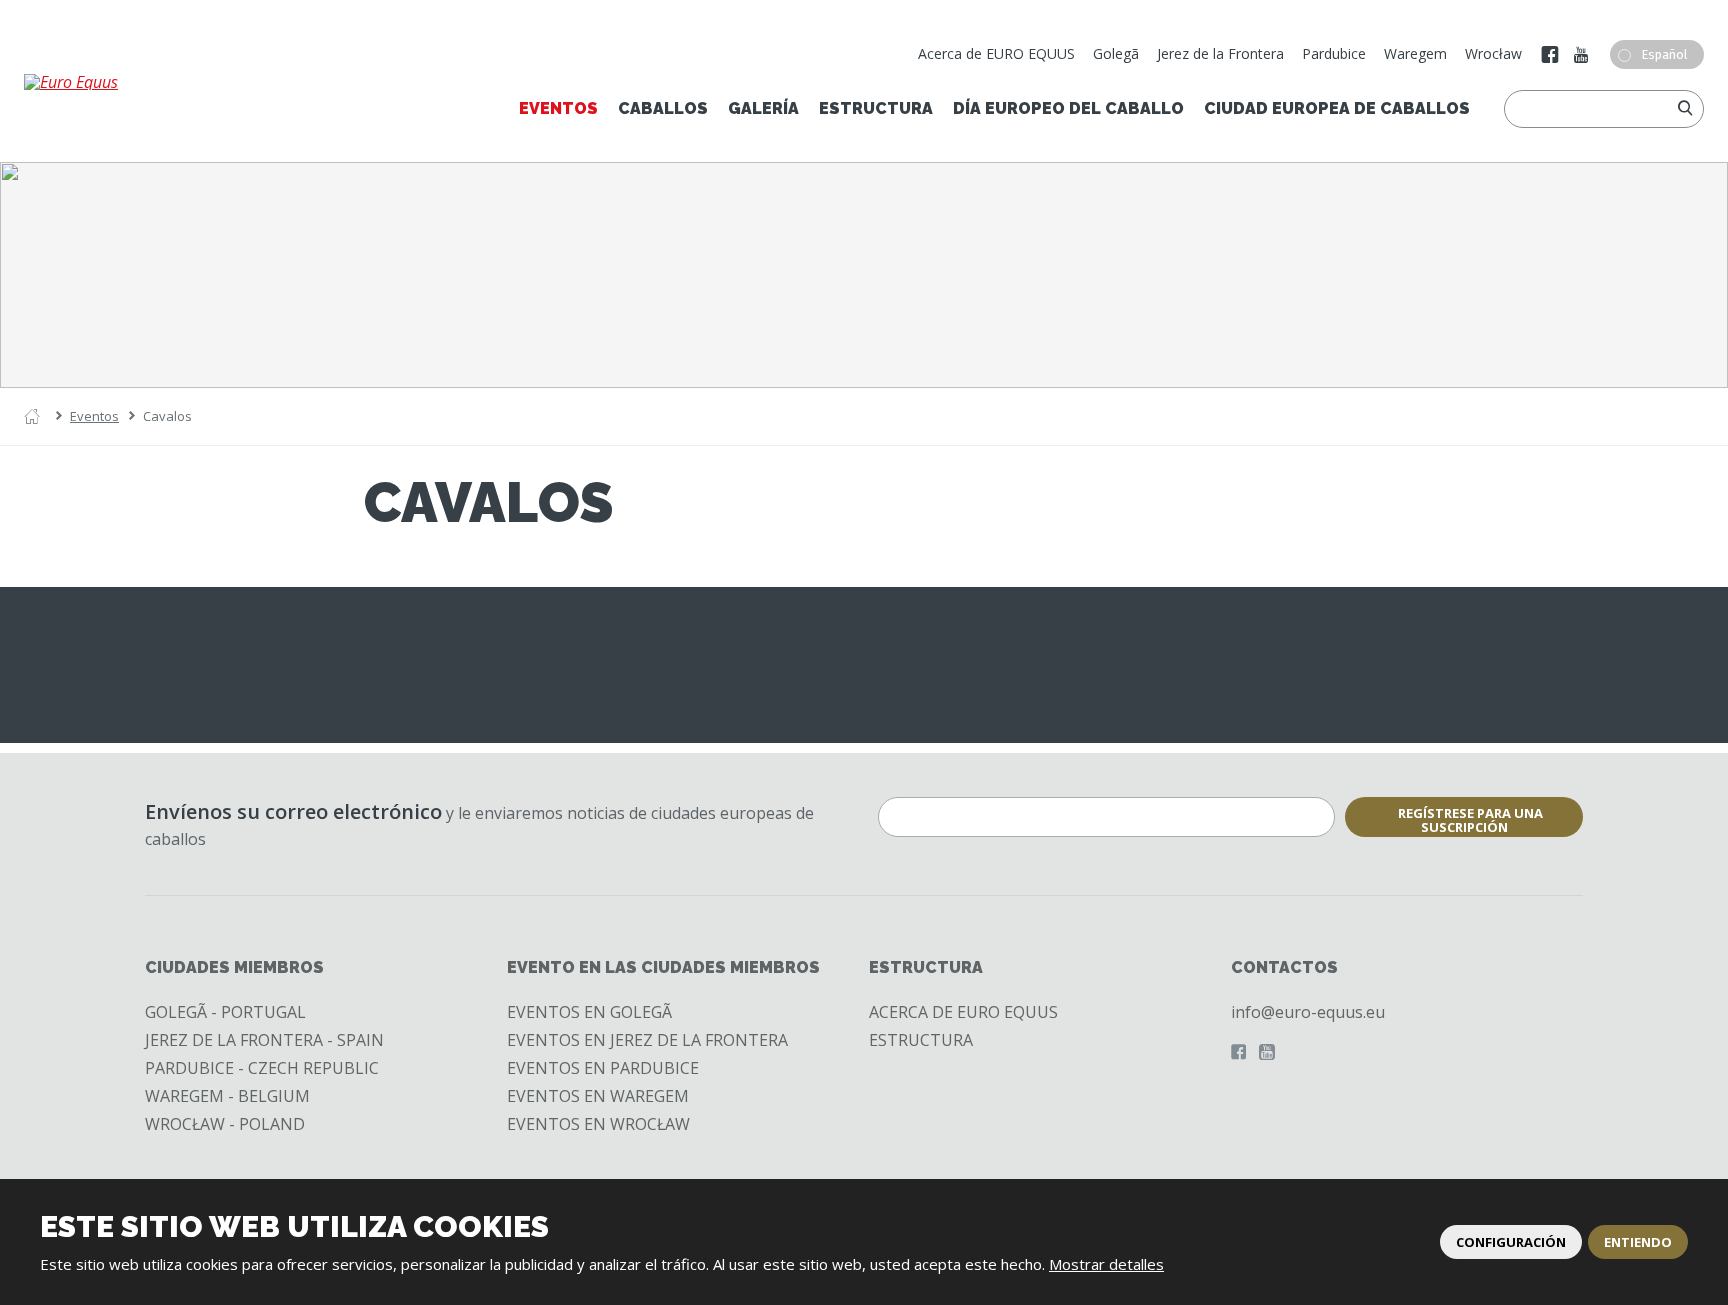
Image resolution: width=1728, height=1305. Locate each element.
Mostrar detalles (1106, 1264)
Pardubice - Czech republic (262, 1068)
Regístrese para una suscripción (1470, 820)
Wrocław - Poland (225, 1124)
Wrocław (1493, 53)
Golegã (1116, 53)
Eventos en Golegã (589, 1012)
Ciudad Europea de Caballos (1337, 108)
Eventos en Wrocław (598, 1124)
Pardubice (1334, 53)
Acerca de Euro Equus (963, 1012)
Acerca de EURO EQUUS (996, 53)
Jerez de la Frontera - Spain (264, 1040)
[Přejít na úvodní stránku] (138, 82)
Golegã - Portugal (225, 1012)
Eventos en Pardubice (603, 1068)
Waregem (1415, 53)
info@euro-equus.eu (1308, 1012)
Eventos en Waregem (598, 1096)
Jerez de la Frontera (1220, 53)
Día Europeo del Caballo (1068, 108)
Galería (763, 108)
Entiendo (1638, 1242)
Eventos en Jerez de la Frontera (647, 1040)
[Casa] (32, 416)
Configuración (1511, 1242)
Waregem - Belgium (227, 1096)
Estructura (876, 108)
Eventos (558, 108)
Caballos (663, 108)
